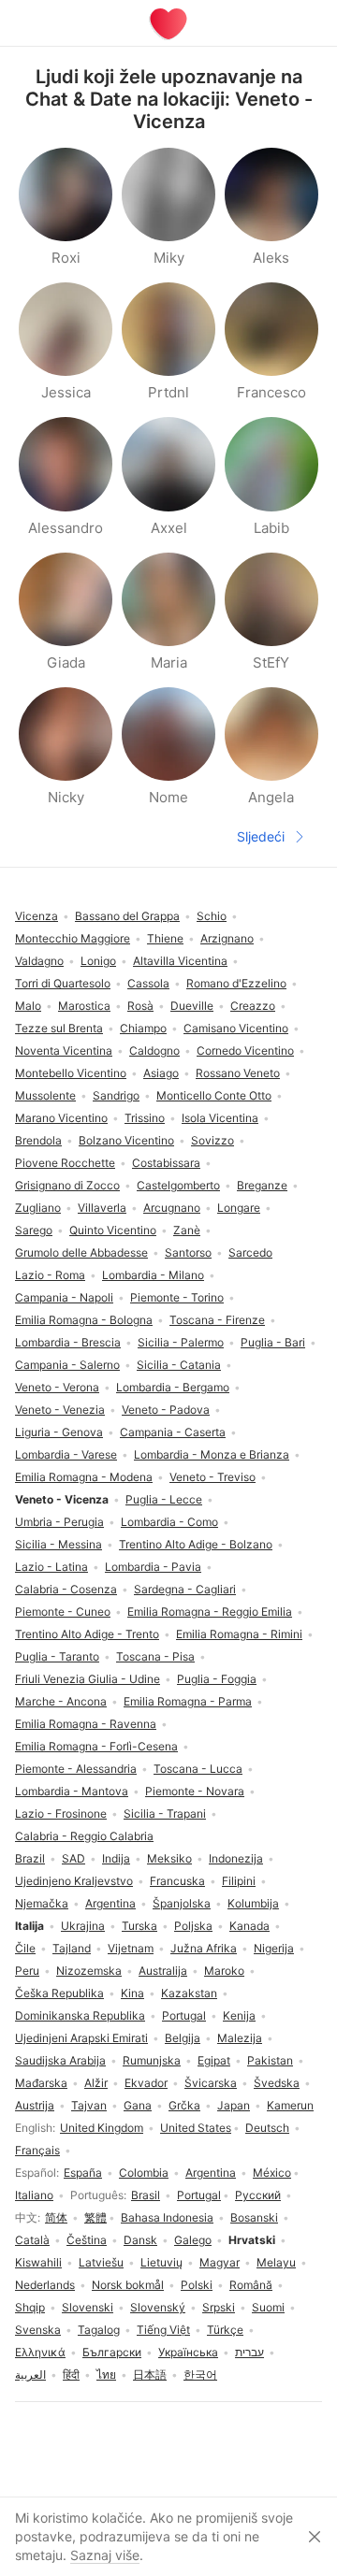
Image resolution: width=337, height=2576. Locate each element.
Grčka (184, 2105)
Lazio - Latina (51, 1567)
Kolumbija (253, 1903)
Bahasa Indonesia (167, 2217)
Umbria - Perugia (59, 1522)
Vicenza (37, 916)
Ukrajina (83, 1926)
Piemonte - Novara (195, 1791)
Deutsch (267, 2128)
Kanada (249, 1926)
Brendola (38, 1140)
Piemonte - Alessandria (76, 1769)
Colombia (144, 2173)
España (83, 2173)
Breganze (262, 1185)
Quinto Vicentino (113, 1230)
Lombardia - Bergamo (173, 1387)
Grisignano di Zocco (67, 1185)
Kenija (239, 2015)
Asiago (161, 1073)
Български (112, 2352)
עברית (249, 2352)
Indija (116, 1858)
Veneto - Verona (57, 1387)
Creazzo (253, 1006)
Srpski (219, 2307)
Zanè (187, 1230)
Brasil (146, 2195)
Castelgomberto (178, 1185)
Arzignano (227, 938)
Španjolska (182, 1903)
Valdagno (39, 961)
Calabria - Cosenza (66, 1589)
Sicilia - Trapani (165, 1813)
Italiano (34, 2195)
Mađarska (41, 2083)
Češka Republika (59, 1993)
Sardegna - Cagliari (185, 1589)
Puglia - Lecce (164, 1499)
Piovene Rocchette (65, 1163)
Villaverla (102, 1208)
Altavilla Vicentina (180, 961)
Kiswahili (38, 2262)
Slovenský (158, 2307)
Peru (27, 1971)
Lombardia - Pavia (153, 1567)
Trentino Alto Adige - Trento (87, 1634)
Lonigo (98, 961)
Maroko (224, 1971)
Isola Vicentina (220, 1118)
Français (37, 2150)
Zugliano (38, 1208)
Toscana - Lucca (198, 1769)
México (272, 2173)
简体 (56, 2217)
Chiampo (143, 1028)
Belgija (183, 2038)
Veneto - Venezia (60, 1410)
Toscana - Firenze (217, 1320)
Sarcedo (250, 1252)
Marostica (84, 1006)
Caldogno (154, 1051)
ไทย (106, 2375)
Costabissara (166, 1163)
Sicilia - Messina (59, 1544)
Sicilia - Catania (179, 1365)
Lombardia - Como (169, 1522)
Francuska (177, 1881)
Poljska (193, 1926)
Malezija (240, 2038)
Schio (212, 916)
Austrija (35, 2105)
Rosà (140, 1006)
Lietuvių (161, 2262)
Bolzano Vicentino (126, 1140)
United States (196, 2128)
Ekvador (146, 2083)
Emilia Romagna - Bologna (84, 1320)
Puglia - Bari (273, 1342)
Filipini (239, 1881)
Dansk (140, 2240)
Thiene (165, 938)
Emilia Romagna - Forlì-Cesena (96, 1746)
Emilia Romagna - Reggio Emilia (210, 1612)
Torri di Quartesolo (63, 983)
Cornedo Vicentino (245, 1051)
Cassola (148, 983)
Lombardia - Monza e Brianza (212, 1454)
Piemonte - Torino (177, 1297)
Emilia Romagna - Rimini (239, 1634)
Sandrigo (116, 1095)
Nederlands (45, 2285)
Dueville (192, 1006)
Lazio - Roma (50, 1275)
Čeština (87, 2240)
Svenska (38, 2330)
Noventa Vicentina (64, 1051)
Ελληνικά (40, 2352)
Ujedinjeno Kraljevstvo (74, 1881)
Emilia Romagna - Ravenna (86, 1724)
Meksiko (169, 1858)
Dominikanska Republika (80, 2015)
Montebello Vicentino (71, 1073)
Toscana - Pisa (155, 1656)
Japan (234, 2105)
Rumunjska (152, 2060)
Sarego (34, 1230)
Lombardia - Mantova (72, 1791)
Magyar (220, 2262)
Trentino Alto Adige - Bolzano (196, 1544)
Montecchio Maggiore (73, 938)
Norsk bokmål (128, 2285)
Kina (132, 1993)
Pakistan (270, 2060)
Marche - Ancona (61, 1701)
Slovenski (88, 2307)
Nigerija (274, 1948)
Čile (25, 1948)
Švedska (277, 2083)
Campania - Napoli (64, 1297)
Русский (258, 2195)
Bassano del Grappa (127, 916)
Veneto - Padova (166, 1410)
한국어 (200, 2375)
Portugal (199, 2195)
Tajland (72, 1948)
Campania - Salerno (67, 1365)
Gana (138, 2105)
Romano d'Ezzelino (236, 983)
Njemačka (42, 1903)
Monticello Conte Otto (214, 1095)
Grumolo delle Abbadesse (81, 1252)
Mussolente (45, 1095)
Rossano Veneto (238, 1073)
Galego (193, 2240)
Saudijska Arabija (60, 2060)
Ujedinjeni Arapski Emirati (81, 2038)
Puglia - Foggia (217, 1679)
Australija (163, 1971)
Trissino (145, 1118)
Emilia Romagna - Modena (84, 1477)
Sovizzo (212, 1140)
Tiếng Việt (163, 2330)
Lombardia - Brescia (68, 1342)
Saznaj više (105, 2555)
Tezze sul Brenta (59, 1028)
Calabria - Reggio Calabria (84, 1836)
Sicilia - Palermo (181, 1342)
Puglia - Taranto (57, 1656)
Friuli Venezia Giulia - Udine (88, 1679)
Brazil (30, 1858)
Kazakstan (189, 1993)
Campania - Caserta (173, 1432)
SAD (73, 1858)
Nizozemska (89, 1971)
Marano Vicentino (61, 1118)
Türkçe (225, 2330)
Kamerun (290, 2105)
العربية (30, 2375)
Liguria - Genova (59, 1432)
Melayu (276, 2262)
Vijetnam (131, 1948)
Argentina (211, 2173)
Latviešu (101, 2262)
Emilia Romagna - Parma (188, 1701)
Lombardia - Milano (153, 1275)
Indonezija (236, 1858)
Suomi (268, 2307)
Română (251, 2285)
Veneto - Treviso (212, 1477)
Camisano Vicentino (236, 1028)
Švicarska (211, 2083)
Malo (28, 1006)
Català (32, 2240)
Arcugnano (172, 1208)
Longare (239, 1208)
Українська (188, 2352)
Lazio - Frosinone (61, 1813)
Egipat (214, 2060)
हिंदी (71, 2375)
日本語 (150, 2375)
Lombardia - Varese (66, 1454)
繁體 (95, 2217)
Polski (197, 2285)
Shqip (30, 2307)
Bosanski (254, 2217)
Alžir (96, 2083)
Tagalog (99, 2330)
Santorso (188, 1252)
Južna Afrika (204, 1948)
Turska (139, 1926)
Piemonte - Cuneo (63, 1612)
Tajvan (89, 2105)
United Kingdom (102, 2128)
